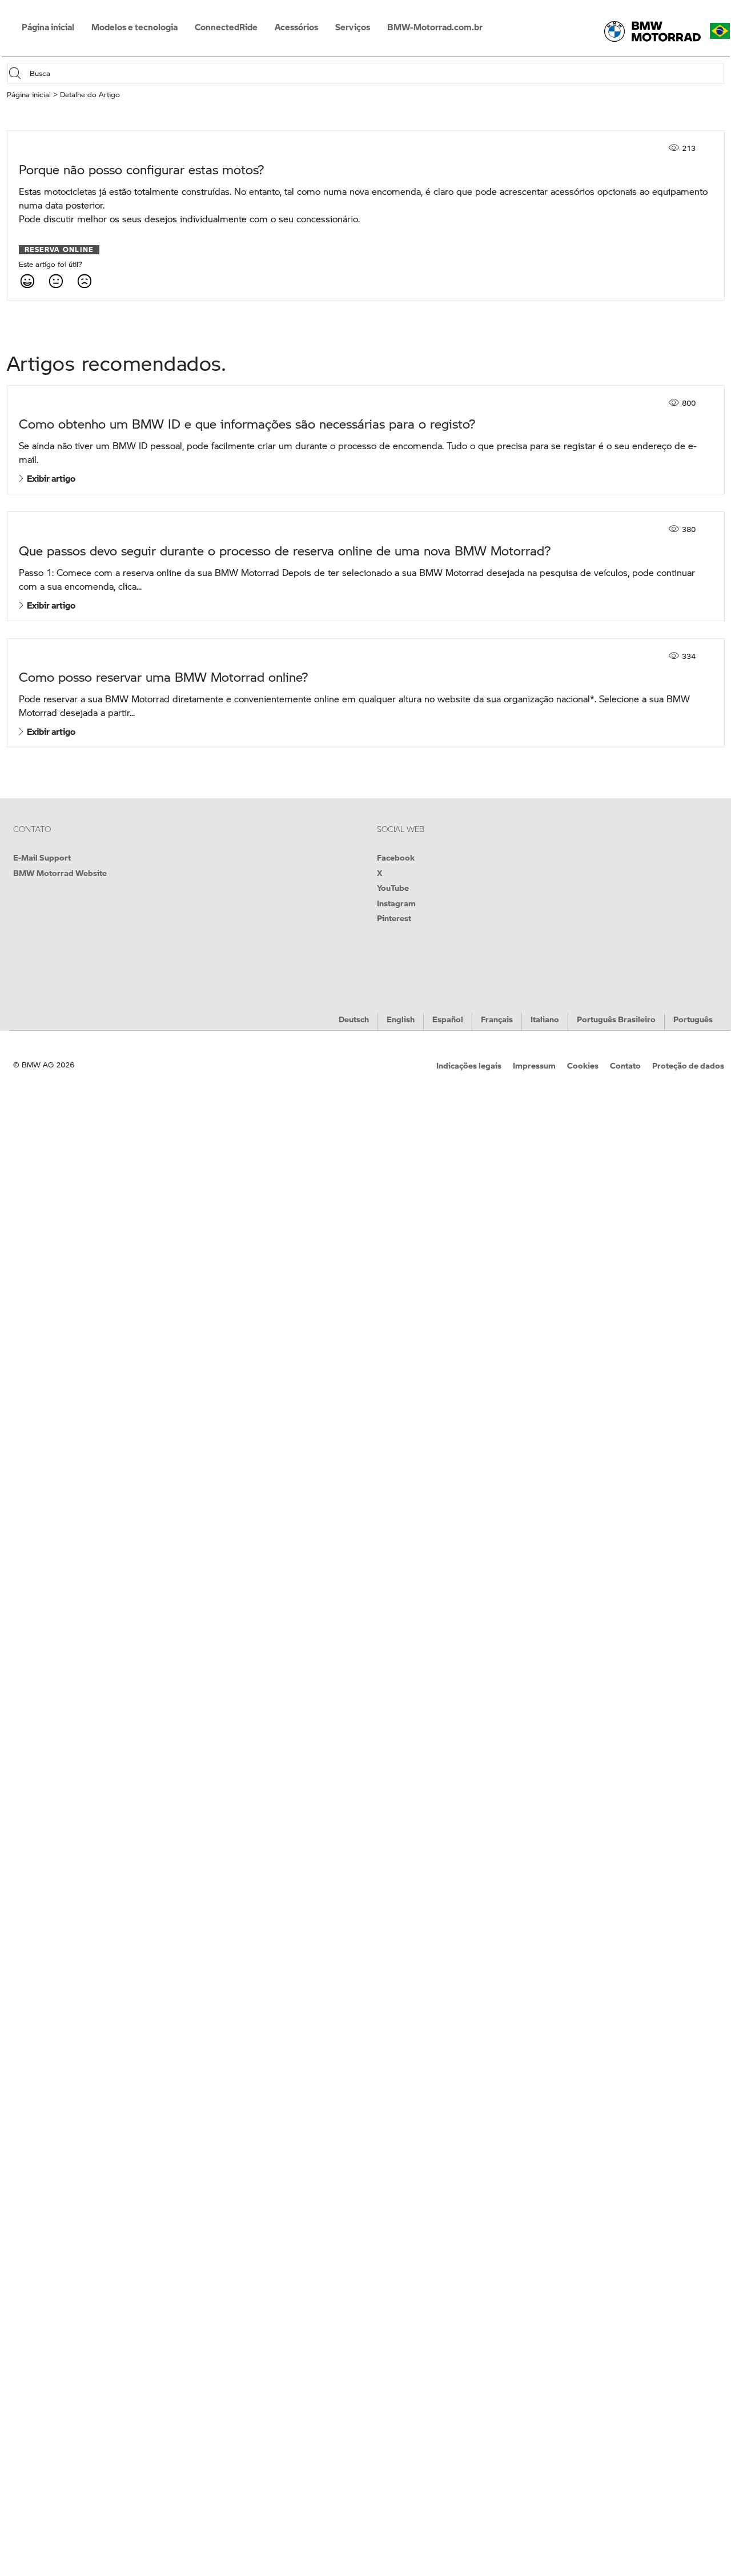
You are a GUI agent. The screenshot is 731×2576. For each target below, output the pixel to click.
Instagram (396, 903)
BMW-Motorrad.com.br (435, 27)
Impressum (534, 1065)
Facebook (396, 857)
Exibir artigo (49, 478)
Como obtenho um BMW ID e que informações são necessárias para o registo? (247, 424)
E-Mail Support (42, 857)
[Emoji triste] (84, 281)
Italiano (545, 1019)
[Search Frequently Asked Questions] (18, 73)
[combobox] (375, 73)
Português (693, 1019)
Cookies (583, 1065)
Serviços (353, 27)
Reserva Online (59, 250)
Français (497, 1019)
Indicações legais (469, 1065)
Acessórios (296, 27)
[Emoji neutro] (55, 281)
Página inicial (48, 27)
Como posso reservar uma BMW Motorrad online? (163, 677)
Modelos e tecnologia (134, 27)
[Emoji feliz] (27, 281)
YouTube (393, 887)
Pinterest (394, 918)
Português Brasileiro (616, 1019)
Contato (625, 1065)
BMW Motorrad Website (60, 873)
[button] (720, 31)
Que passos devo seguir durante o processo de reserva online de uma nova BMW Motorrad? (285, 551)
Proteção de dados (688, 1065)
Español (448, 1019)
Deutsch (354, 1019)
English (401, 1019)
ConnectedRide (226, 27)
